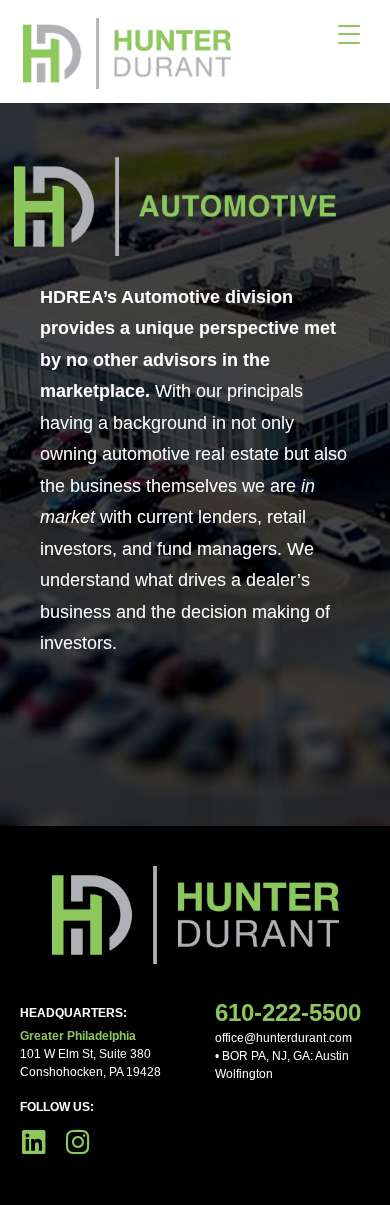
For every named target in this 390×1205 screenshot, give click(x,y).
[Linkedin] (33, 1141)
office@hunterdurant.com (283, 1038)
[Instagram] (77, 1141)
